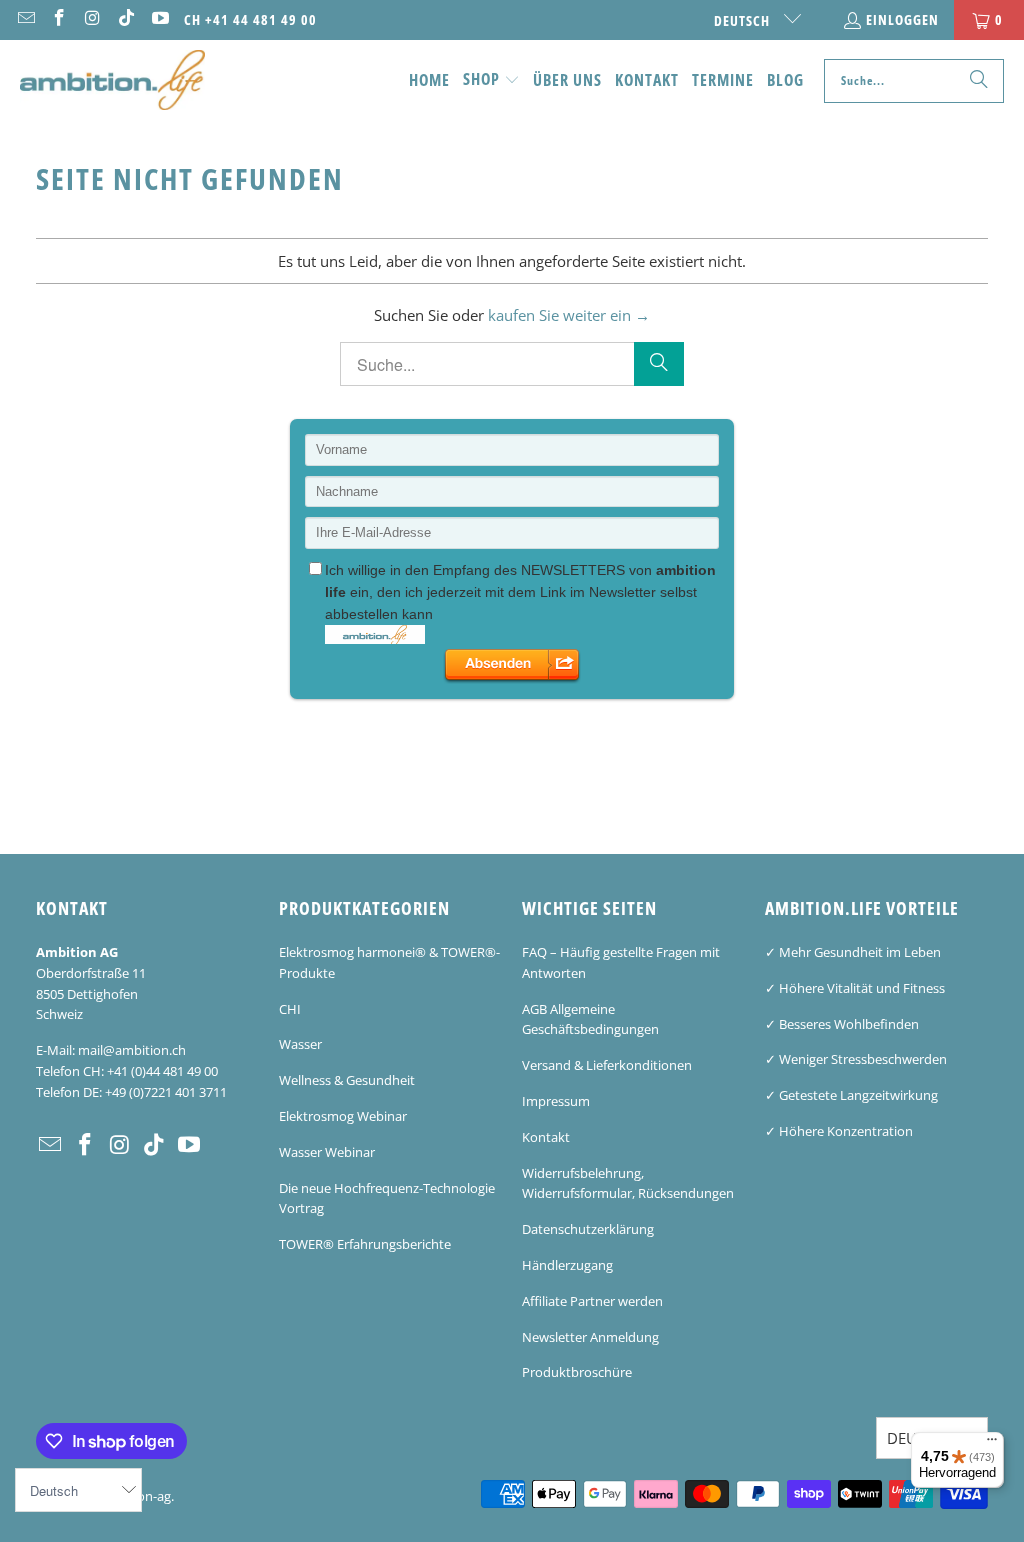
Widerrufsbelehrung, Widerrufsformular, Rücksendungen (628, 1183)
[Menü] (992, 1444)
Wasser (300, 1044)
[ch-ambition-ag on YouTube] (159, 19)
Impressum (556, 1101)
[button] (491, 80)
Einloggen (902, 19)
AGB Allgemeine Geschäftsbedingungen (590, 1019)
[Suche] (979, 81)
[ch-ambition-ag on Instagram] (92, 19)
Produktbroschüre (577, 1372)
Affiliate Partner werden (592, 1301)
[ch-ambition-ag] (112, 81)
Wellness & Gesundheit (347, 1080)
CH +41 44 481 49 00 (250, 19)
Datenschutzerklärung (588, 1229)
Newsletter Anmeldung (590, 1337)
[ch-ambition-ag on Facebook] (59, 19)
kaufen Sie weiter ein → (569, 315)
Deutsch (744, 20)
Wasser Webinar (327, 1152)
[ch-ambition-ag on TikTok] (126, 19)
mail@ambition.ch (132, 1050)
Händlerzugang (567, 1265)
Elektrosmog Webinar (343, 1116)
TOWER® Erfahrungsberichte (365, 1244)
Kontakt (546, 1137)
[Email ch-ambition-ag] (25, 19)
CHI (290, 1009)
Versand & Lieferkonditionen (607, 1065)
